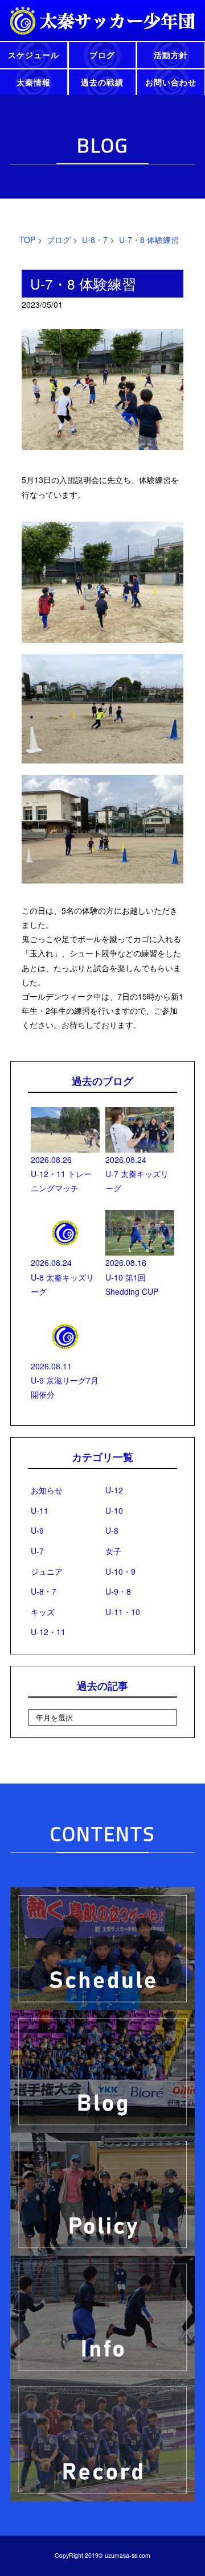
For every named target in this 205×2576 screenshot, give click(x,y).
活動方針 (171, 55)
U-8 (112, 1530)
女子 (113, 1551)
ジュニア (47, 1571)
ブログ (102, 55)
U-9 (37, 1530)
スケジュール (34, 55)
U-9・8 (118, 1591)
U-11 (40, 1510)
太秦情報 (34, 82)
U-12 (114, 1490)
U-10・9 (120, 1571)
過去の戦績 (102, 82)
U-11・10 (123, 1612)
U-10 (114, 1510)
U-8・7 (95, 240)
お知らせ (47, 1490)
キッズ (43, 1612)
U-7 (37, 1551)
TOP (27, 240)
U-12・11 (48, 1632)
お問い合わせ (171, 82)
